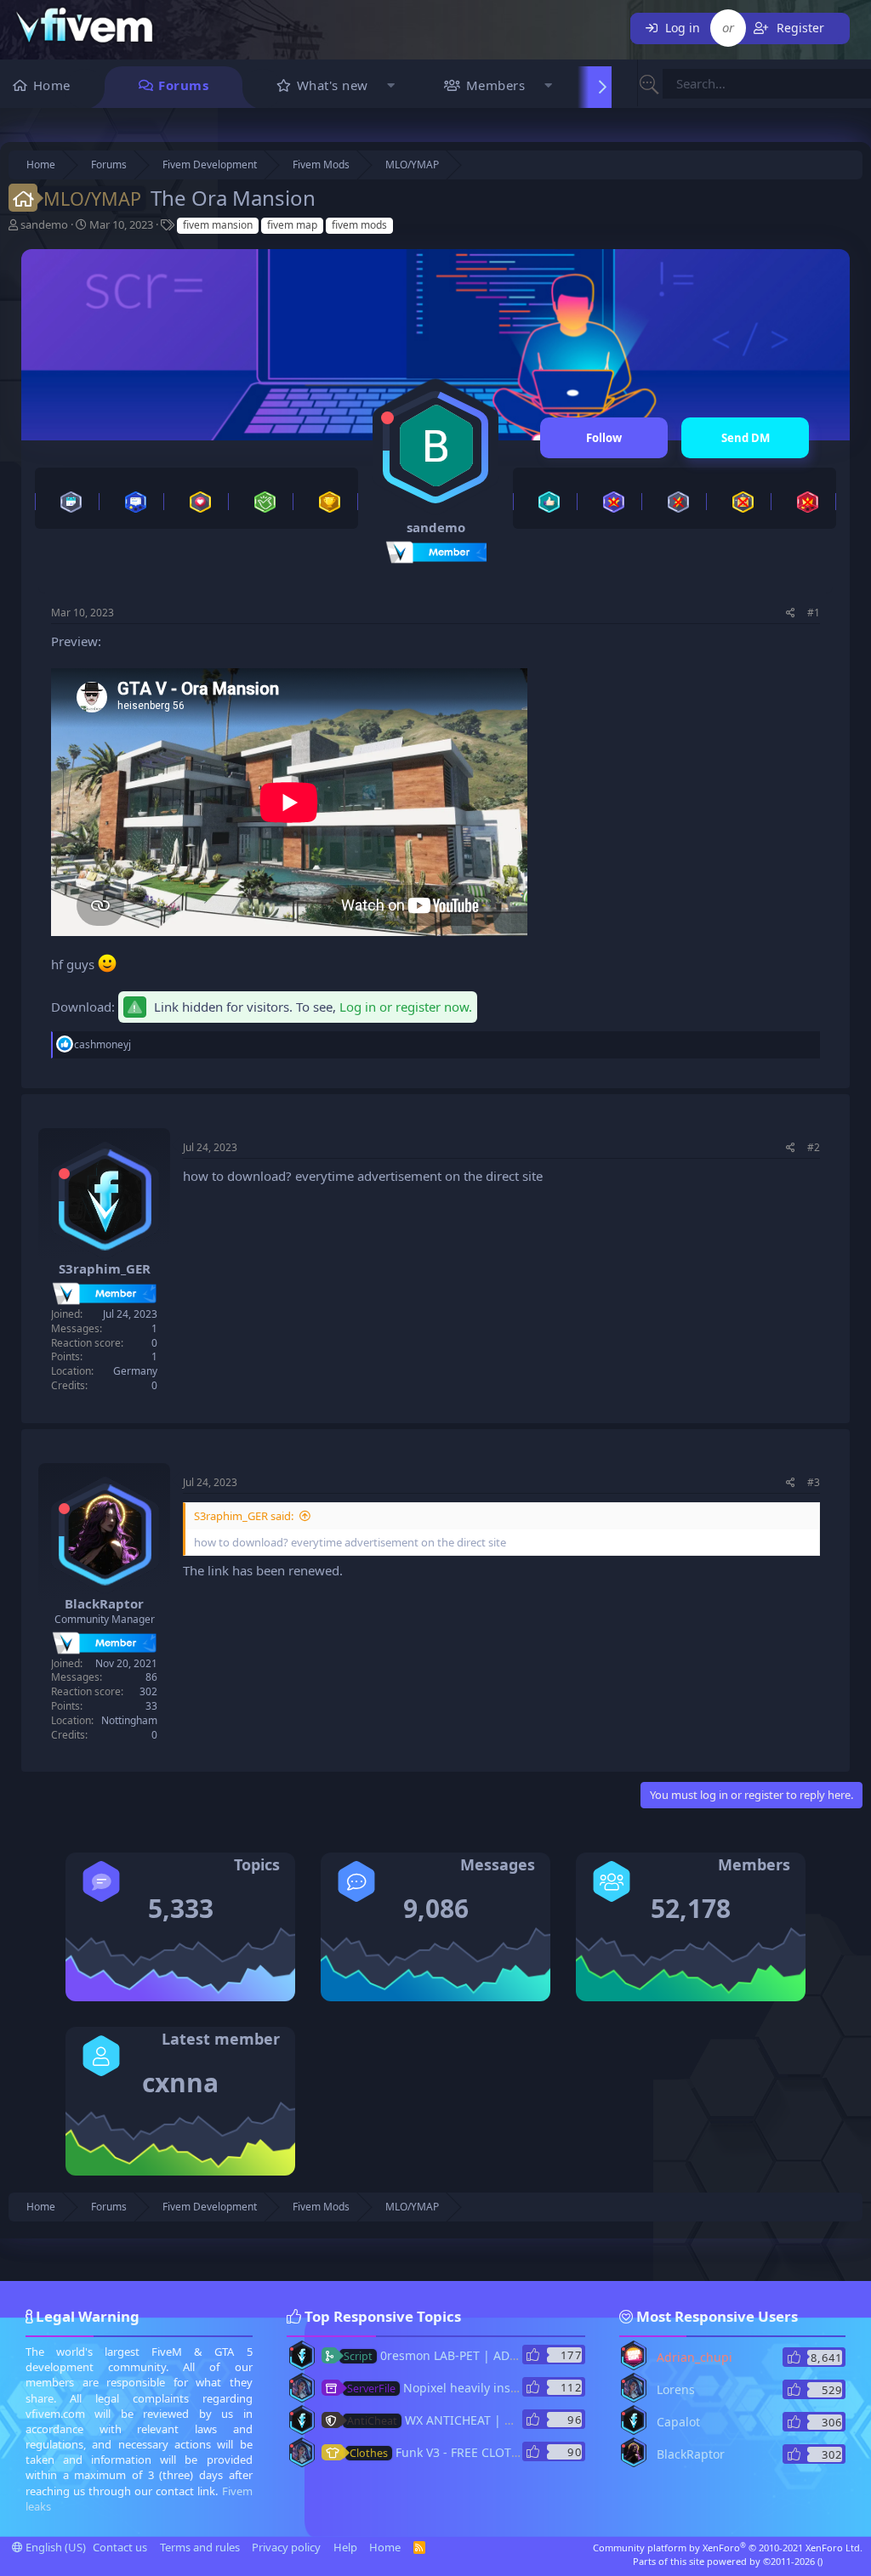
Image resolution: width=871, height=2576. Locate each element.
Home (52, 85)
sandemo (44, 224)
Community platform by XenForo (728, 2548)
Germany (135, 1371)
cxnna (180, 2082)
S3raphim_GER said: (244, 1516)
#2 (814, 1147)
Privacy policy (286, 2547)
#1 (814, 613)
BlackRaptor (104, 1603)
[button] (392, 87)
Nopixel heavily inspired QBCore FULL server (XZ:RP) (523, 2388)
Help (345, 2547)
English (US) (54, 2547)
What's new (333, 85)
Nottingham (129, 1720)
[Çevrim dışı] (387, 418)
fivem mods (359, 225)
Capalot (678, 2422)
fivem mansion (218, 225)
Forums (183, 85)
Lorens (676, 2389)
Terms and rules (200, 2547)
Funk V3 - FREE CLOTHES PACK (458, 2452)
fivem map (292, 225)
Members (496, 85)
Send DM (746, 438)
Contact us (120, 2547)
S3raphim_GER (105, 1268)
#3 (814, 1482)
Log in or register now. (406, 1007)
